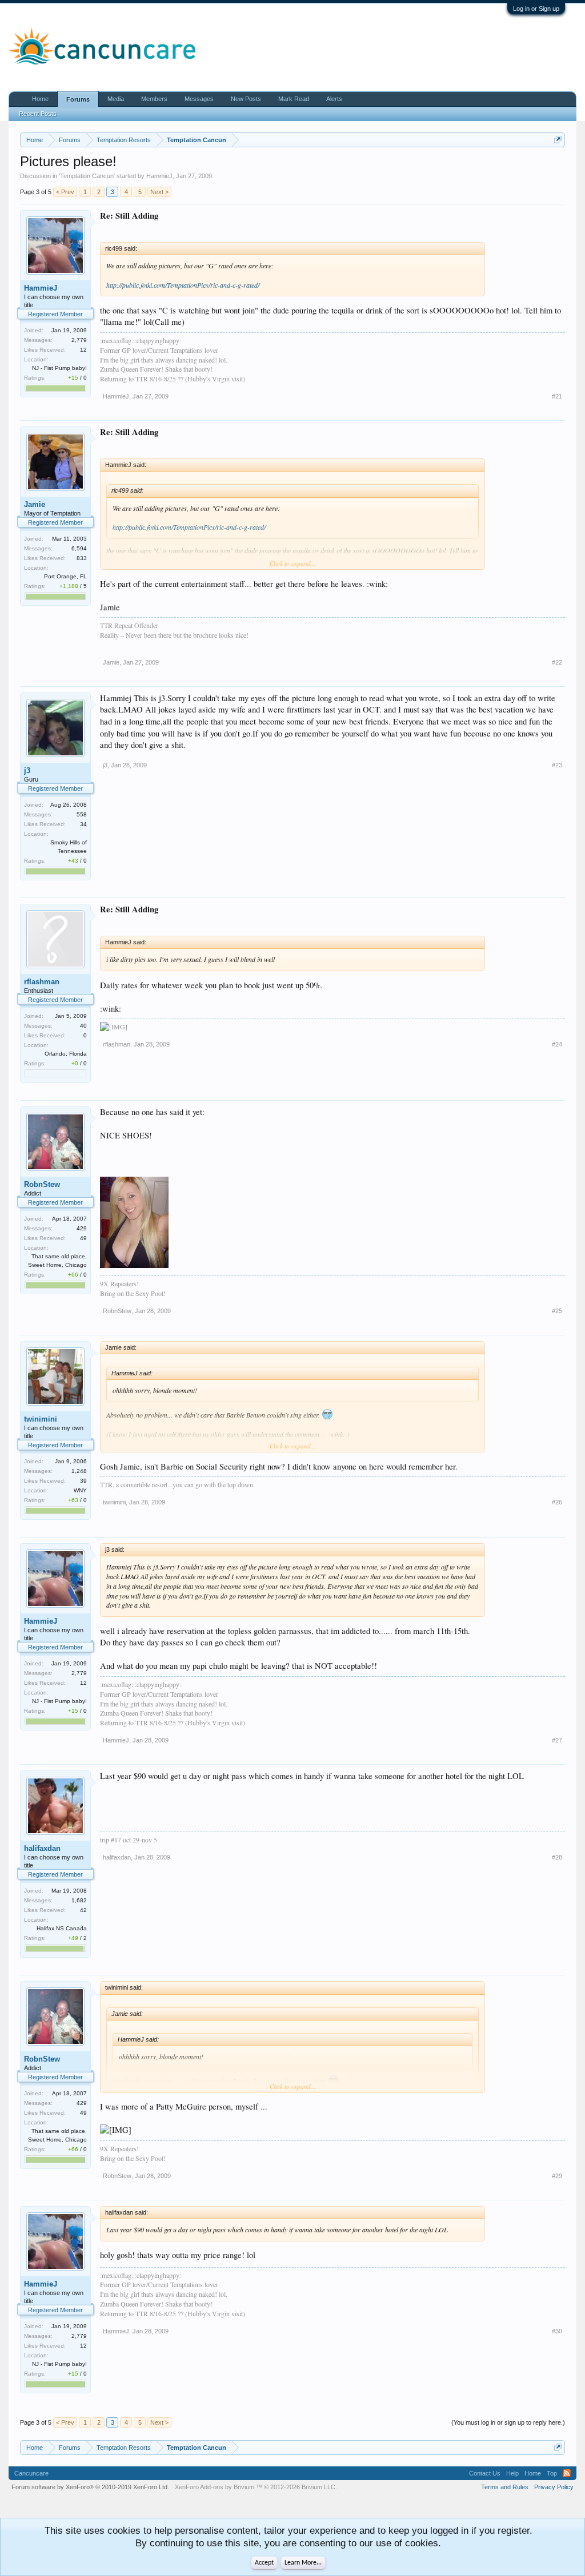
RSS (567, 2473)
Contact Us (485, 2473)
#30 (557, 2331)
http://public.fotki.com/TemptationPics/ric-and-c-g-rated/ (183, 285)
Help (512, 2473)
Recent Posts (38, 114)
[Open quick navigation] (558, 140)
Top (552, 2473)
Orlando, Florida (66, 1054)
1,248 (79, 1471)
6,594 (79, 548)
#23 (557, 765)
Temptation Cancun (87, 176)
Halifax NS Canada (62, 1928)
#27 (557, 1740)
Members (154, 99)
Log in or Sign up (536, 9)
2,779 (79, 340)
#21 (557, 396)
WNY (80, 1490)
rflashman (42, 982)
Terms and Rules (505, 2487)
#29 (557, 2176)
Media (116, 99)
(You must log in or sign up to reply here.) (508, 2422)
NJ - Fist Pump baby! (59, 368)
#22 (557, 662)
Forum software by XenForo (90, 2487)
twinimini (41, 1419)
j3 (27, 770)
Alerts (334, 99)
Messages (199, 99)
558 (82, 814)
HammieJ (159, 176)
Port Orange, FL (65, 576)
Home (40, 99)
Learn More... (303, 2563)
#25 (557, 1311)
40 (83, 1026)
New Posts (246, 99)
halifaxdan (42, 1848)
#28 (557, 1857)
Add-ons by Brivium (256, 2487)
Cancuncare (31, 2473)
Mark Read (294, 99)
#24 (557, 1044)
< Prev (65, 192)
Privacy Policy (554, 2487)
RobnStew (42, 1184)
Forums (78, 99)
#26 (557, 1502)
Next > (159, 192)
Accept (264, 2563)
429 (82, 1228)
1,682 (79, 1900)
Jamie (35, 504)
